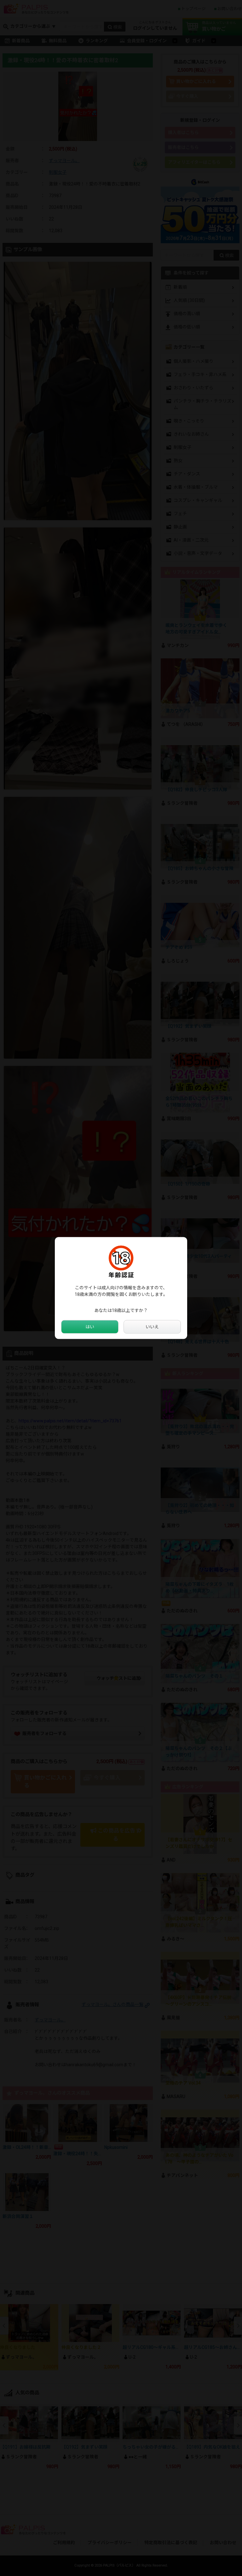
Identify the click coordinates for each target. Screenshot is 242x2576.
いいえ (152, 1327)
